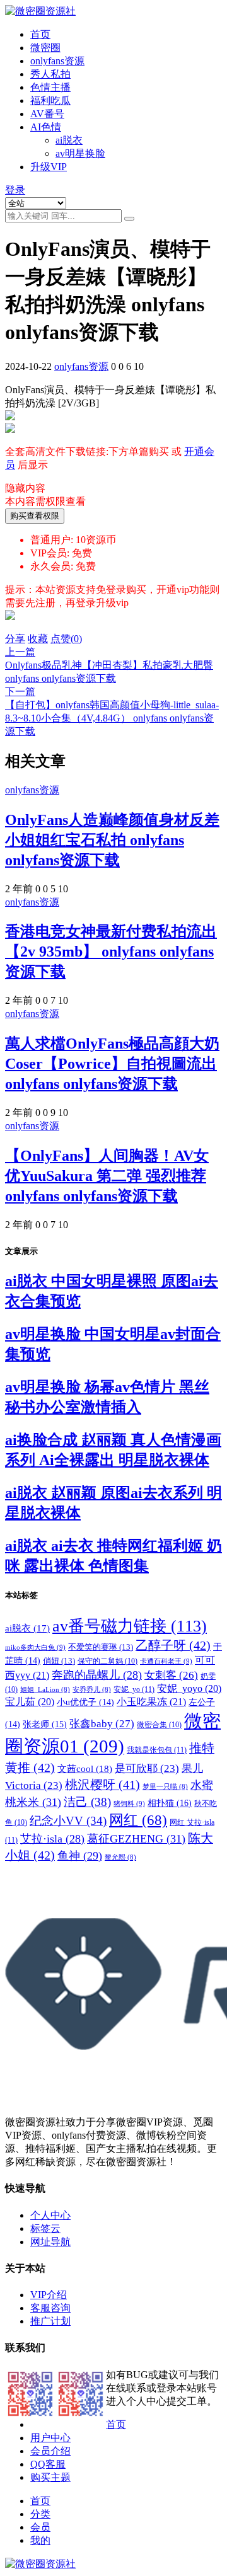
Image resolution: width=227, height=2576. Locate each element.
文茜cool (85, 1768)
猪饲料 (129, 1803)
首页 (40, 34)
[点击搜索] (129, 219)
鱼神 (80, 1856)
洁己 (87, 1802)
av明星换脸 (80, 153)
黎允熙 (120, 1857)
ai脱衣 (69, 140)
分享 (15, 639)
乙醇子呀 (173, 1645)
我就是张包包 (157, 1750)
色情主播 (50, 87)
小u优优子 (85, 1702)
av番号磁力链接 (130, 1626)
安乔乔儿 (92, 1690)
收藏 (38, 639)
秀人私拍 (50, 74)
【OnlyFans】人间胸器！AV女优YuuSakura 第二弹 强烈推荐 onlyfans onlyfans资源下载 (107, 1176)
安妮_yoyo (189, 1688)
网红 (138, 1820)
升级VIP (49, 167)
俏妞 (59, 1661)
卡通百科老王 (166, 1661)
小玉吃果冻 (151, 1702)
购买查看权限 (35, 516)
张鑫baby (102, 1723)
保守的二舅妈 (108, 1661)
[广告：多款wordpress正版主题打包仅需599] (10, 627)
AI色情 (46, 127)
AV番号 (47, 114)
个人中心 (50, 2215)
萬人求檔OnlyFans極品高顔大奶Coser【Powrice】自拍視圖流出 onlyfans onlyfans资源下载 (112, 1064)
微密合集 (159, 1725)
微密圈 (45, 48)
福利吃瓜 (50, 101)
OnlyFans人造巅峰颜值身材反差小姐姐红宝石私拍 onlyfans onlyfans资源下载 (112, 840)
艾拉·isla (52, 1839)
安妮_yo (134, 1689)
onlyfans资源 (57, 61)
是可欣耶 (147, 1768)
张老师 (45, 1724)
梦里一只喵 (165, 1787)
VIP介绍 (49, 2295)
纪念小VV (68, 1821)
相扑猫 (170, 1803)
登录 (15, 190)
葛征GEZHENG (136, 1839)
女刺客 (171, 1675)
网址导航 (50, 2242)
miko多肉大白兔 (35, 1647)
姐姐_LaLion (45, 1690)
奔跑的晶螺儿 (97, 1675)
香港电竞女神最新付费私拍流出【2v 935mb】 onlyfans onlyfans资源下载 (111, 952)
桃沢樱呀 (102, 1785)
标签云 (45, 2228)
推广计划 (50, 2321)
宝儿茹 (30, 1702)
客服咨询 (50, 2308)
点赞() (66, 639)
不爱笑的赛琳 (101, 1647)
